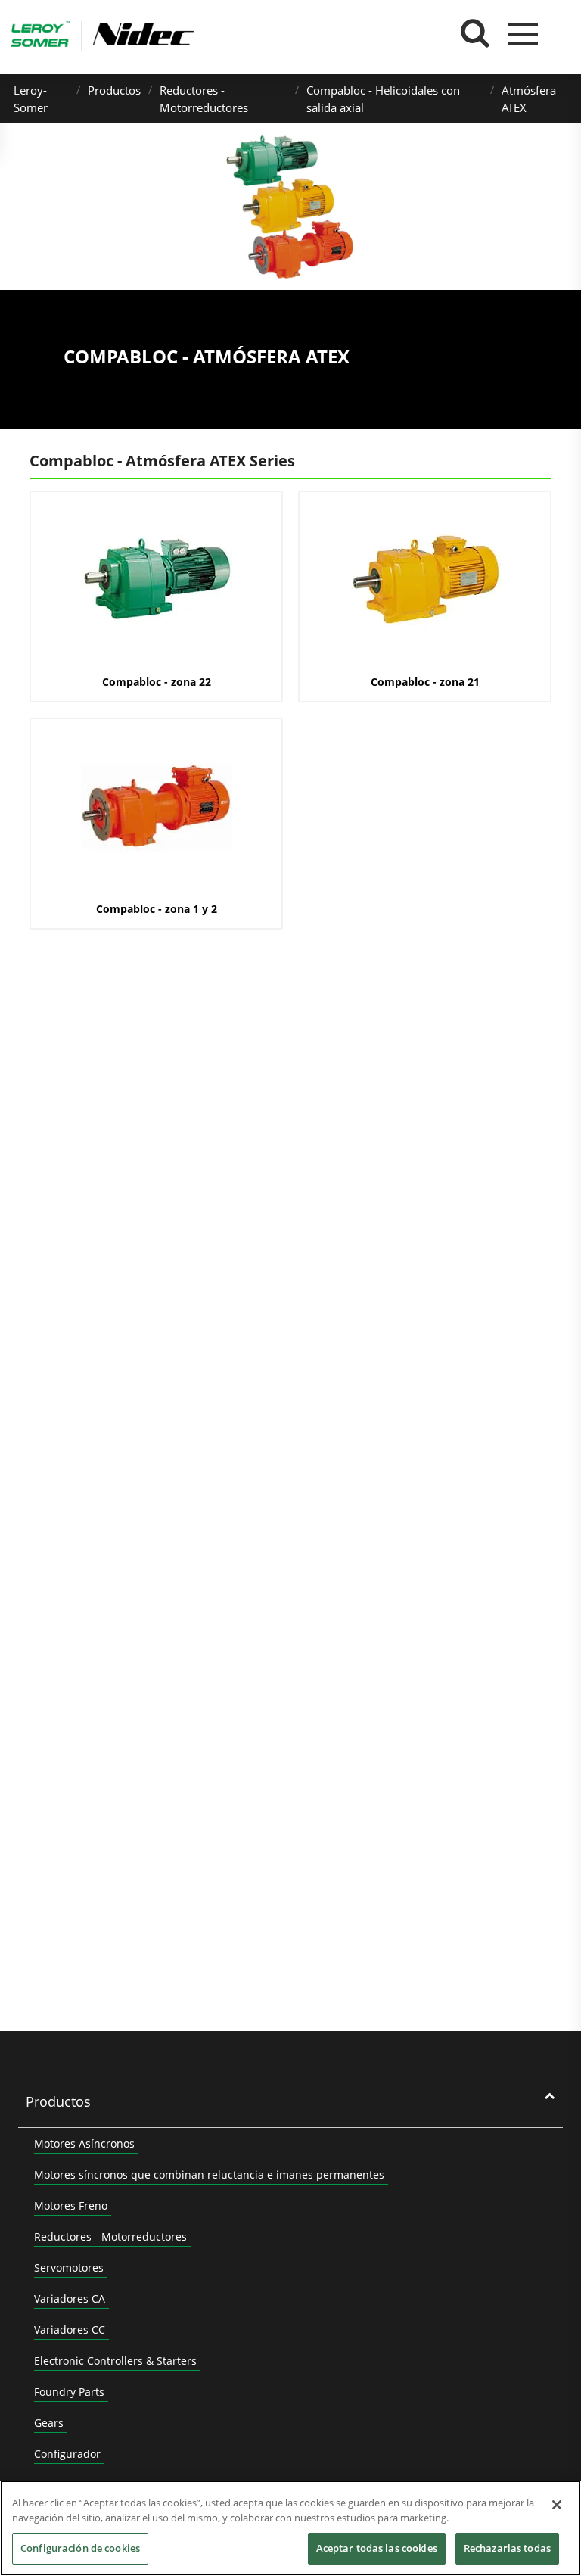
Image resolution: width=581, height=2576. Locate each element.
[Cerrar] (557, 2505)
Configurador (67, 2454)
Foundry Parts (69, 2392)
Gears (49, 2423)
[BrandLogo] (40, 36)
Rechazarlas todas (507, 2548)
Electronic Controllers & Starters (115, 2361)
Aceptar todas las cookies (377, 2548)
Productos (114, 90)
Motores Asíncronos (84, 2143)
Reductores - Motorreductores (110, 2236)
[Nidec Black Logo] (188, 34)
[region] (290, 2528)
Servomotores (69, 2268)
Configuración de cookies (80, 2548)
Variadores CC (70, 2330)
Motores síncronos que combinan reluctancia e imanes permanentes (209, 2174)
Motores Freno (71, 2205)
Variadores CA (70, 2299)
